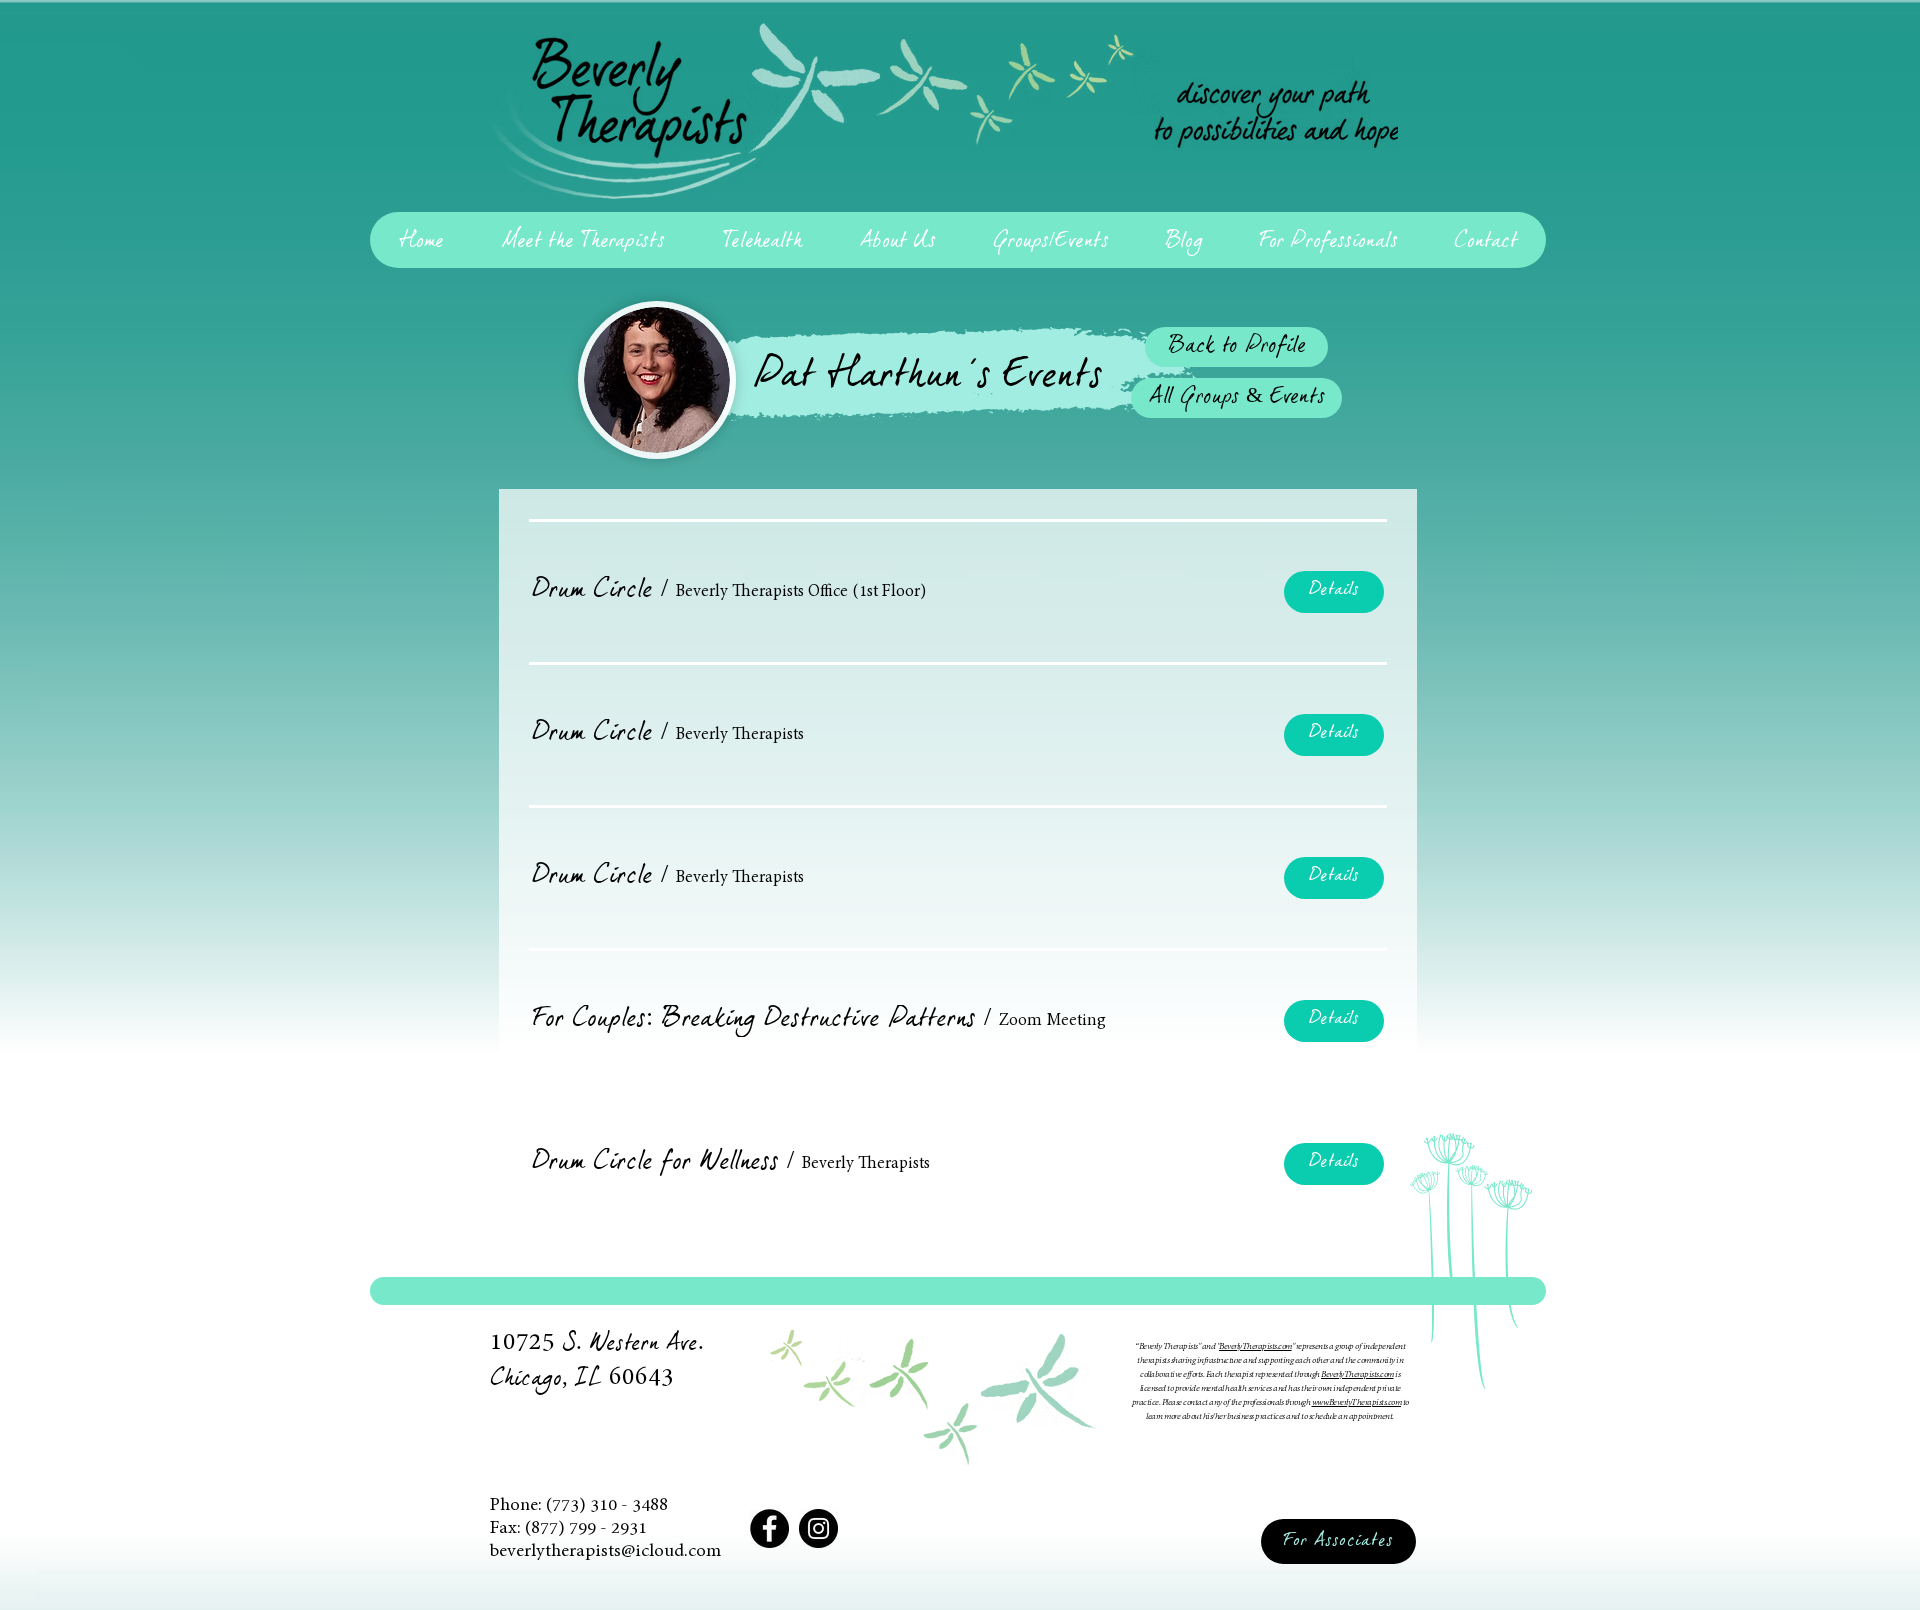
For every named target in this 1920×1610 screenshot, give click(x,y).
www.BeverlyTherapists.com (1357, 1403)
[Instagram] (818, 1528)
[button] (592, 592)
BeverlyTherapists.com (1255, 1347)
